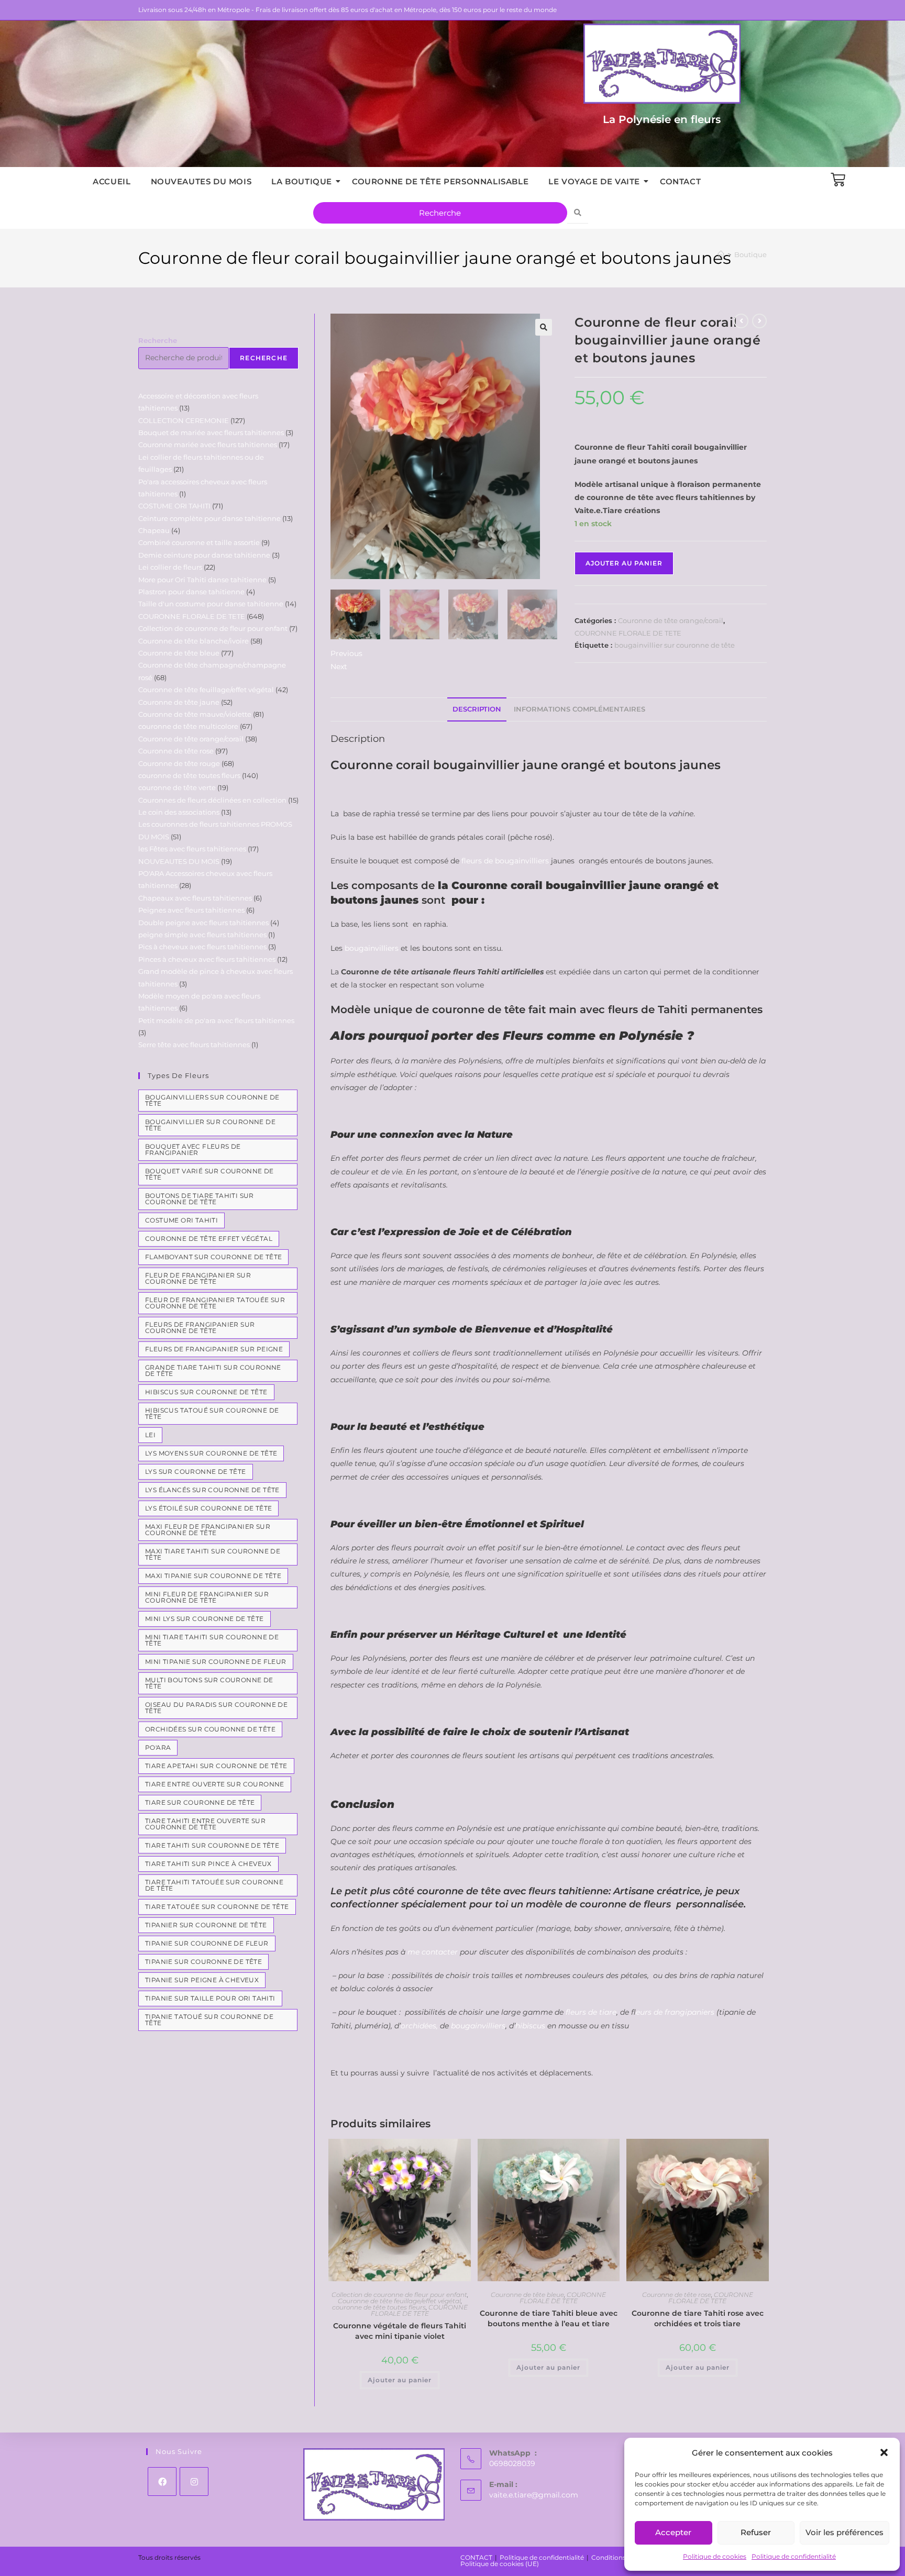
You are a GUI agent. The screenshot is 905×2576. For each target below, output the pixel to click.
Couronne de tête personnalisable (440, 181)
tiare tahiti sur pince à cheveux (208, 1864)
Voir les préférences (845, 2532)
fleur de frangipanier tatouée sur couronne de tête (215, 1303)
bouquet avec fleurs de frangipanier (193, 1150)
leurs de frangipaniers (675, 2012)
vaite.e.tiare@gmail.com (534, 2495)
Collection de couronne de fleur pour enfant (399, 2295)
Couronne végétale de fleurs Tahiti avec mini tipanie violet (400, 2331)
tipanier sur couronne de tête (206, 1925)
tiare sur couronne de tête (200, 1802)
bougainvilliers (372, 948)
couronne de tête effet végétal (209, 1239)
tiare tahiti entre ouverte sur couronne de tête (205, 1824)
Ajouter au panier (624, 563)
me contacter (433, 1952)
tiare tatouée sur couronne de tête (217, 1907)
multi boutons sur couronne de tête (209, 1683)
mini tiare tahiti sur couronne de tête (212, 1640)
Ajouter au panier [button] (400, 2380)
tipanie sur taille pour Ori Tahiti (210, 1998)
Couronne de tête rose (677, 2295)
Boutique (751, 254)
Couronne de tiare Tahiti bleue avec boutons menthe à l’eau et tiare (549, 2318)
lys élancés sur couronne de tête (212, 1490)
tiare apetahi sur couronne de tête (216, 1766)
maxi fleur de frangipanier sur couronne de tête (208, 1530)
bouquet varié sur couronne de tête (209, 1174)
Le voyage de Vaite (594, 181)
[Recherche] (578, 213)
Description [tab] (477, 709)
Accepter (673, 2532)
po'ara (158, 1747)
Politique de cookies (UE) (500, 2564)
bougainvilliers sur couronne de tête (212, 1100)
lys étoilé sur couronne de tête (208, 1508)
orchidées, (419, 2026)
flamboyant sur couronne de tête (213, 1257)
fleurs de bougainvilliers (505, 861)
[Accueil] (721, 254)
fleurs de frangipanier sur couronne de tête (200, 1328)
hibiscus (530, 2026)
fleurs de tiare (591, 2012)
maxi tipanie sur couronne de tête (213, 1576)
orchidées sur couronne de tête (210, 1729)
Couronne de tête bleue (527, 2295)
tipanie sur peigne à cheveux (202, 1980)
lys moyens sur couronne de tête (211, 1453)
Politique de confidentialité (794, 2556)
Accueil (112, 181)
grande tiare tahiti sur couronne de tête (213, 1370)
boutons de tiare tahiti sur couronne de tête (200, 1199)
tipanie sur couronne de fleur (207, 1943)
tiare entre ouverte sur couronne (215, 1784)
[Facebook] (162, 2481)
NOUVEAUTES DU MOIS (201, 181)
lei (150, 1435)
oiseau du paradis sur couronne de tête (216, 1708)
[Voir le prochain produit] (759, 321)
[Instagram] (194, 2481)
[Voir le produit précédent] (741, 321)
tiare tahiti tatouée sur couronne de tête (214, 1885)
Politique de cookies (715, 2556)
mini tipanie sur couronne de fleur (216, 1662)
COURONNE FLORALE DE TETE (628, 633)
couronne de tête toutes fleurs (379, 2307)
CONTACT (680, 181)
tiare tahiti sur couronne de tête (212, 1845)
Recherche (158, 340)
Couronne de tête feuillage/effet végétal (399, 2301)
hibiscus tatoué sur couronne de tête (212, 1413)
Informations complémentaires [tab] (580, 709)
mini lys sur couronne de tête (205, 1619)
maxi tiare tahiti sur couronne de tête (213, 1554)
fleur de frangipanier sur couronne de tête (198, 1278)
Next (339, 667)
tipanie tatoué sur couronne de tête (209, 2020)
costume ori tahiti (181, 1220)
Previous (346, 653)
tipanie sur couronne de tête (203, 1962)
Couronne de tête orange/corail (671, 620)
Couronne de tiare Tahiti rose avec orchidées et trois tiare (698, 2318)
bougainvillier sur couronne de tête (675, 645)
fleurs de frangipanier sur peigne (214, 1349)
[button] (884, 2452)
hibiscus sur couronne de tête (206, 1392)
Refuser (756, 2532)
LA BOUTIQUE (302, 181)
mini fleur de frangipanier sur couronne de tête (207, 1597)
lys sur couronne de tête (196, 1472)
